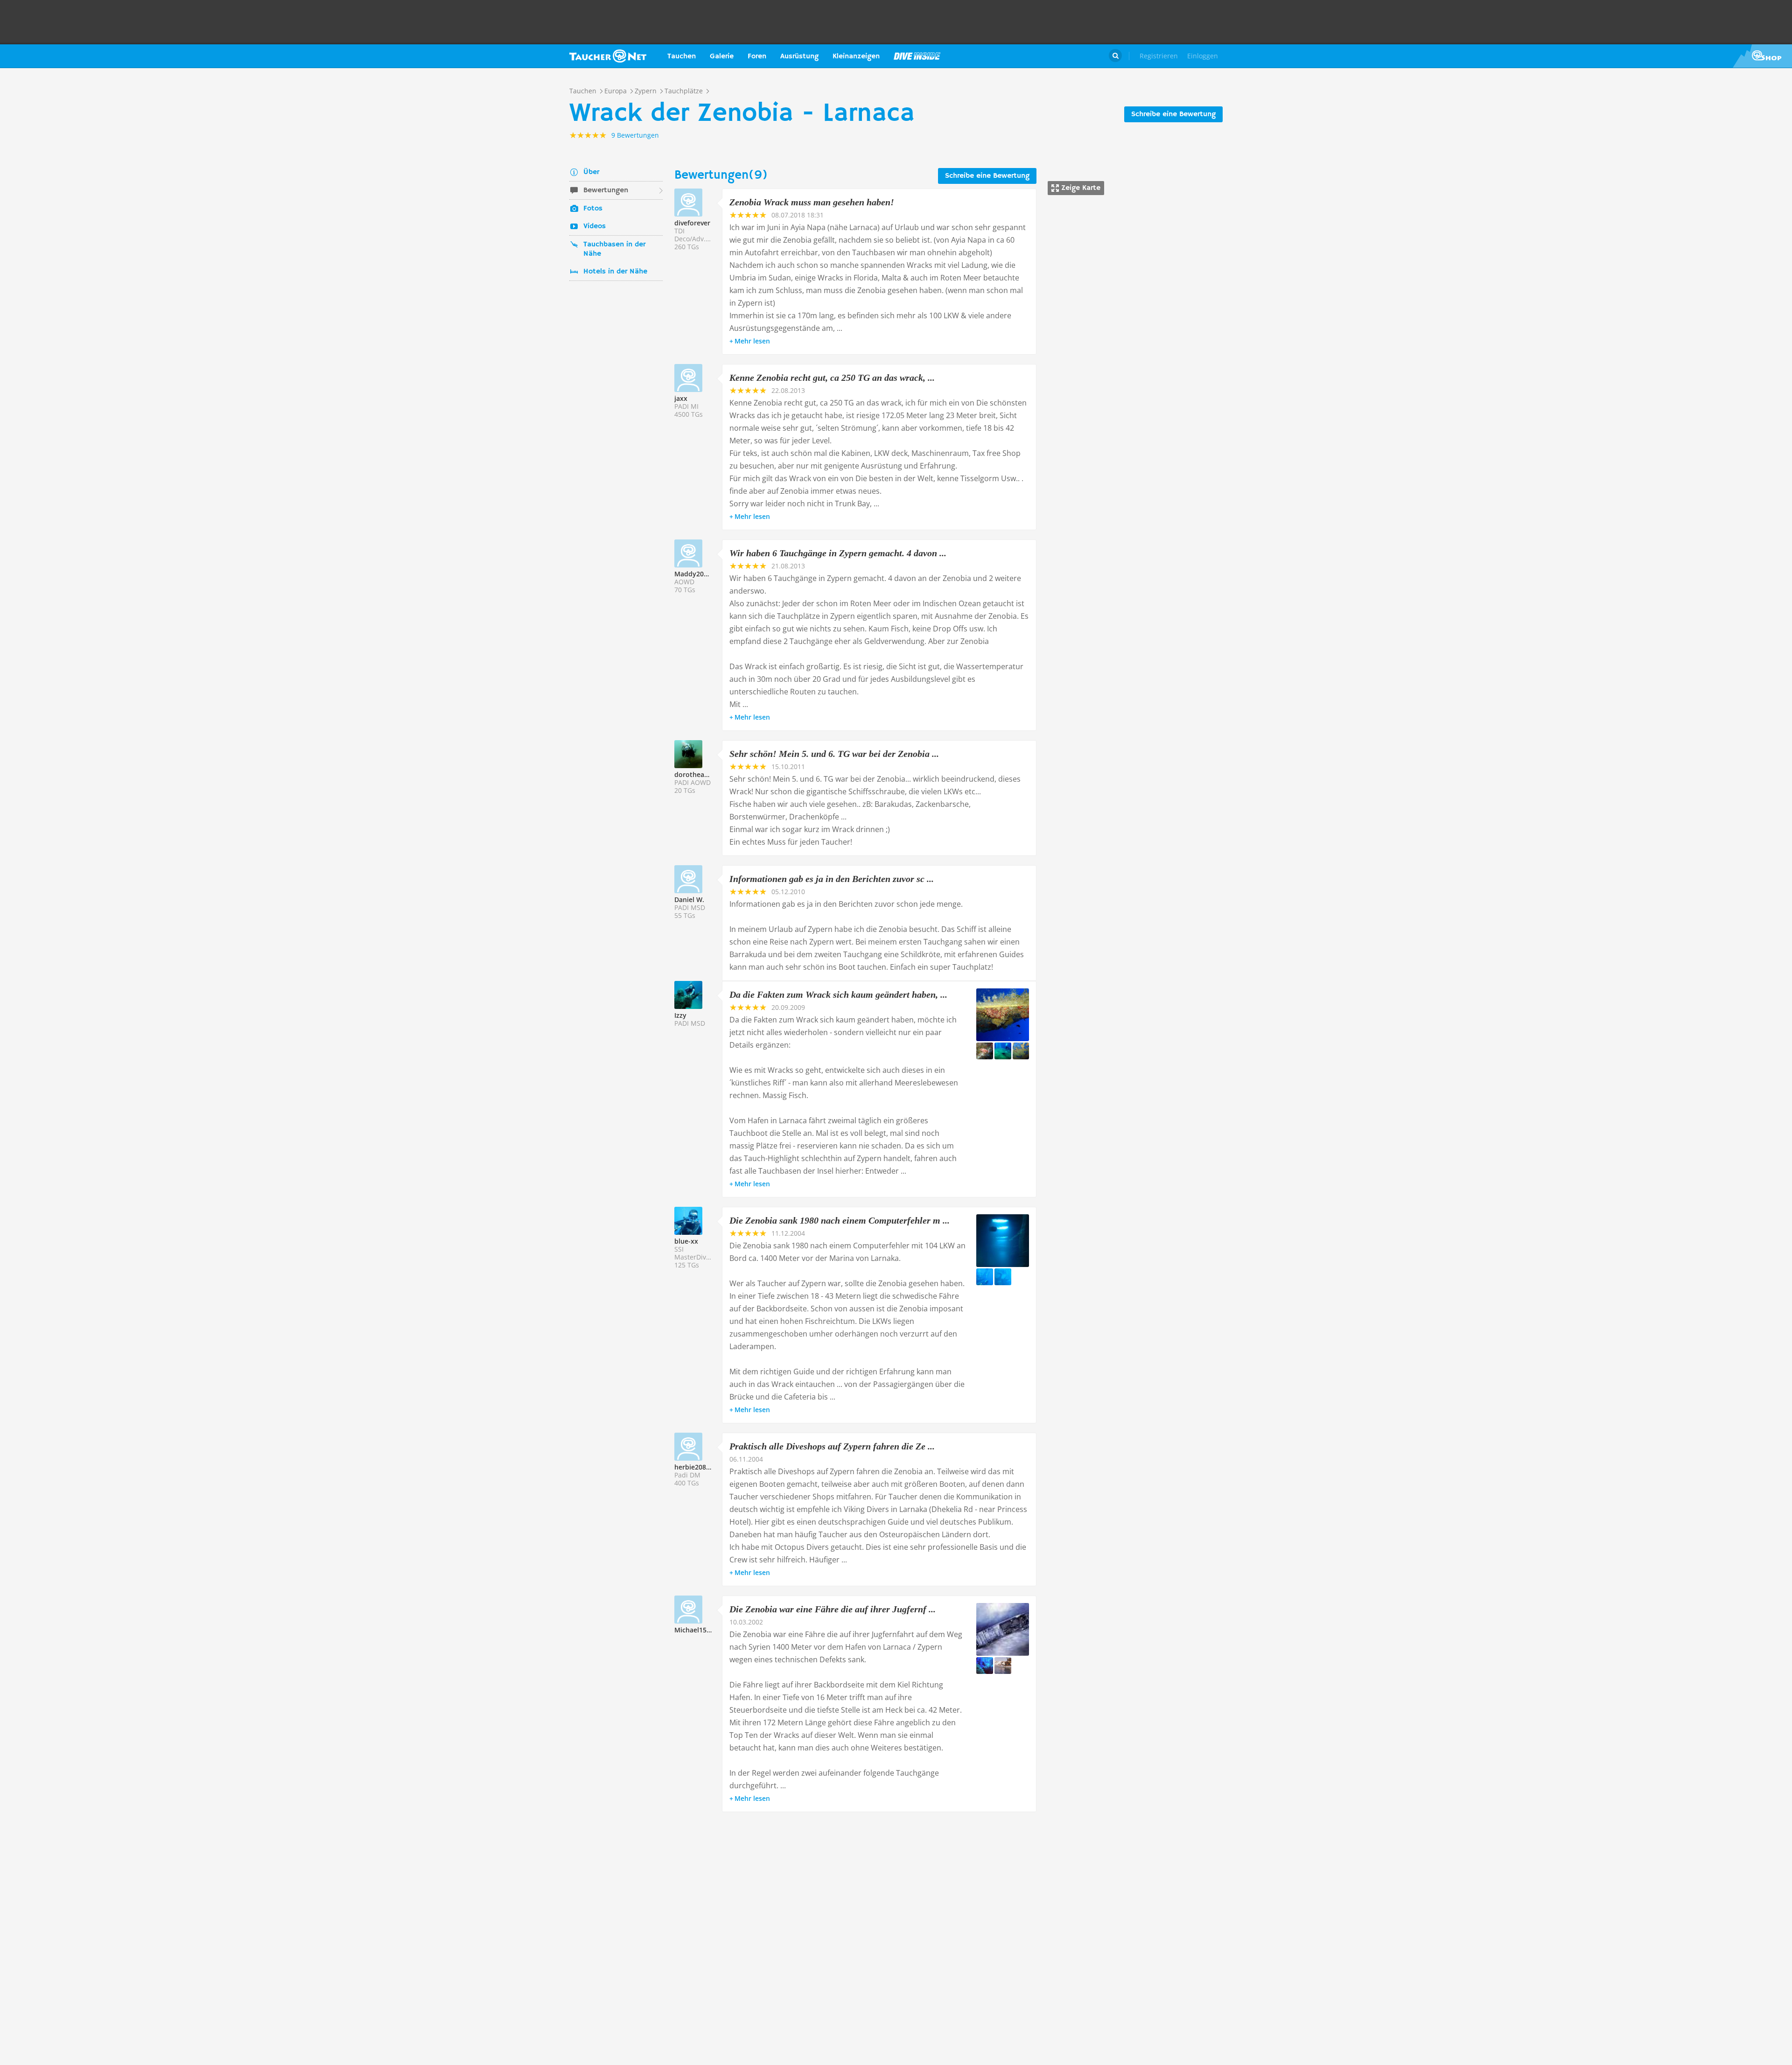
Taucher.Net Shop (1762, 56)
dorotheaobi (694, 774)
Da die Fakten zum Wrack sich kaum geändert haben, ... (838, 994)
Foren (757, 56)
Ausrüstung (799, 56)
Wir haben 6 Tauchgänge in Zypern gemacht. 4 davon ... (838, 553)
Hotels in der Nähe (615, 272)
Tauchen (682, 56)
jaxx (681, 398)
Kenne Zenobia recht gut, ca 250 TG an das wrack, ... (832, 378)
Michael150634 (698, 1630)
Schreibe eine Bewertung (1173, 114)
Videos (595, 226)
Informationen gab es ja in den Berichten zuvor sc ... (832, 879)
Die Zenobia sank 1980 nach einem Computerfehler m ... (840, 1220)
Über (591, 172)
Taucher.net (608, 56)
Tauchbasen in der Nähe (614, 249)
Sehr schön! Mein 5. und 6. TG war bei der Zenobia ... (834, 754)
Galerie (722, 56)
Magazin (917, 56)
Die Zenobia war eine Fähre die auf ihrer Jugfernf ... (833, 1609)
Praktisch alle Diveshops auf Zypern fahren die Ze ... (832, 1446)
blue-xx (686, 1241)
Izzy (680, 1015)
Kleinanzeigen (856, 56)
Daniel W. (689, 899)
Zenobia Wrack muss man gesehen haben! (812, 202)
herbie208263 (696, 1467)
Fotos (593, 209)
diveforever (692, 223)
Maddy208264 (696, 574)
